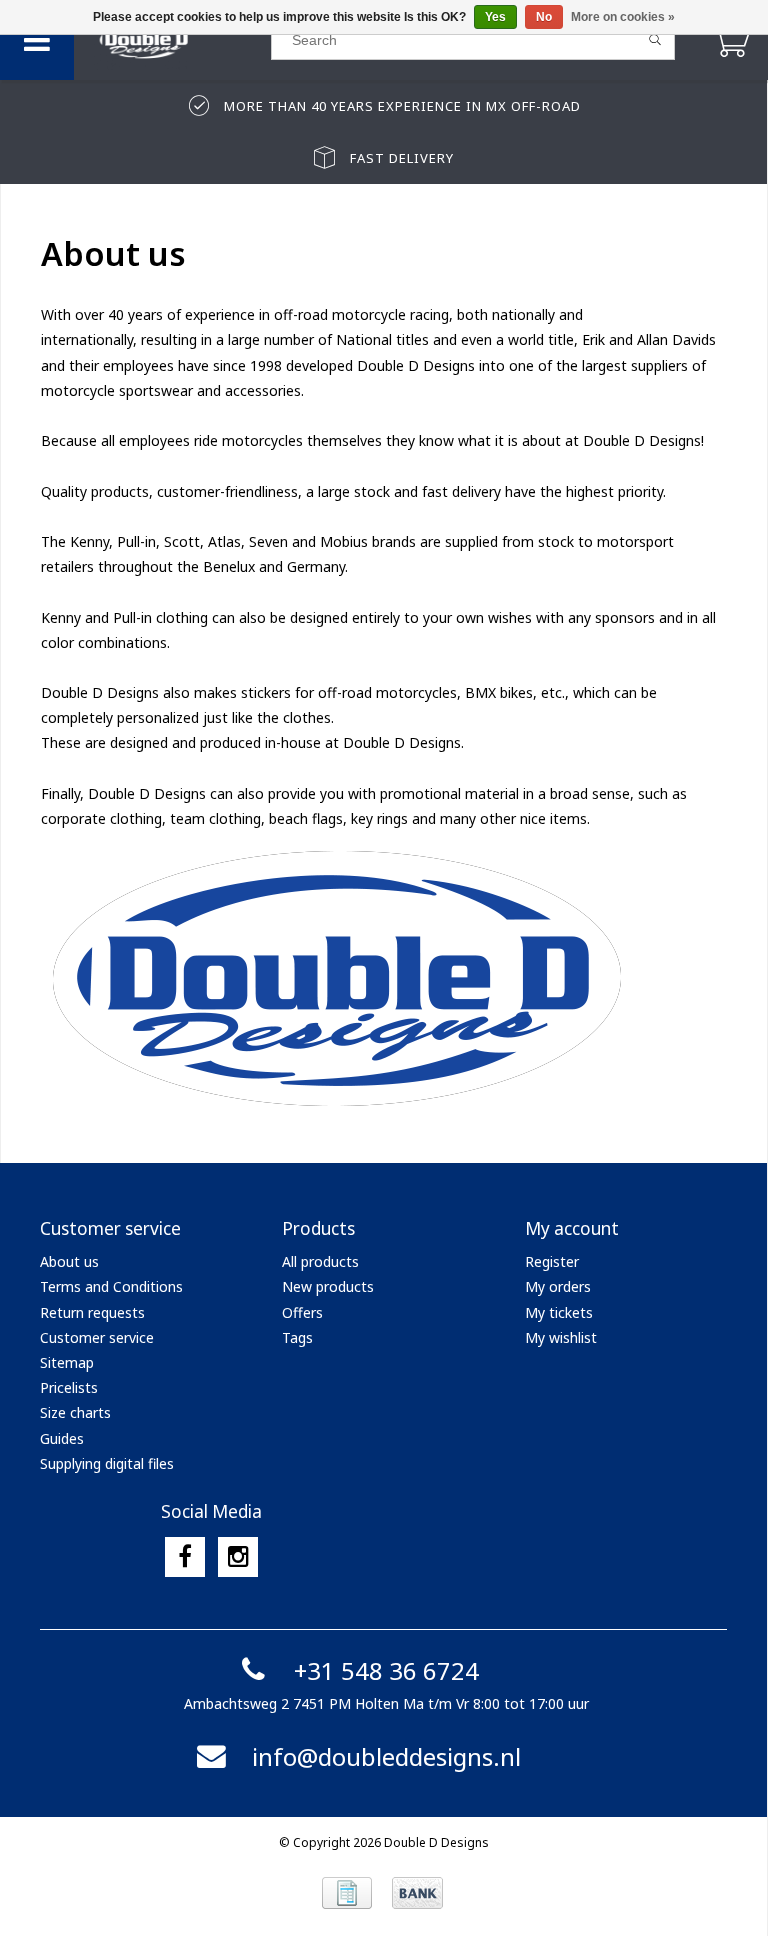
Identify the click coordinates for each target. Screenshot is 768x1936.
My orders (558, 1286)
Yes (495, 17)
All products (320, 1261)
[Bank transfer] (417, 1893)
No (544, 17)
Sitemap (67, 1362)
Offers (302, 1312)
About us (69, 1261)
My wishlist (561, 1337)
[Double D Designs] (172, 40)
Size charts (75, 1412)
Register (552, 1261)
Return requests (92, 1312)
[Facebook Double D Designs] (185, 1557)
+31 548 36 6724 (386, 1670)
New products (328, 1286)
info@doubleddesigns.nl (386, 1756)
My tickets (559, 1312)
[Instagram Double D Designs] (238, 1557)
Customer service (97, 1337)
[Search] (655, 40)
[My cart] (730, 39)
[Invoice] (347, 1893)
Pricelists (69, 1387)
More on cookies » (623, 17)
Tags (297, 1337)
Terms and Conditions (111, 1286)
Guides (62, 1438)
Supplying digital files (107, 1463)
